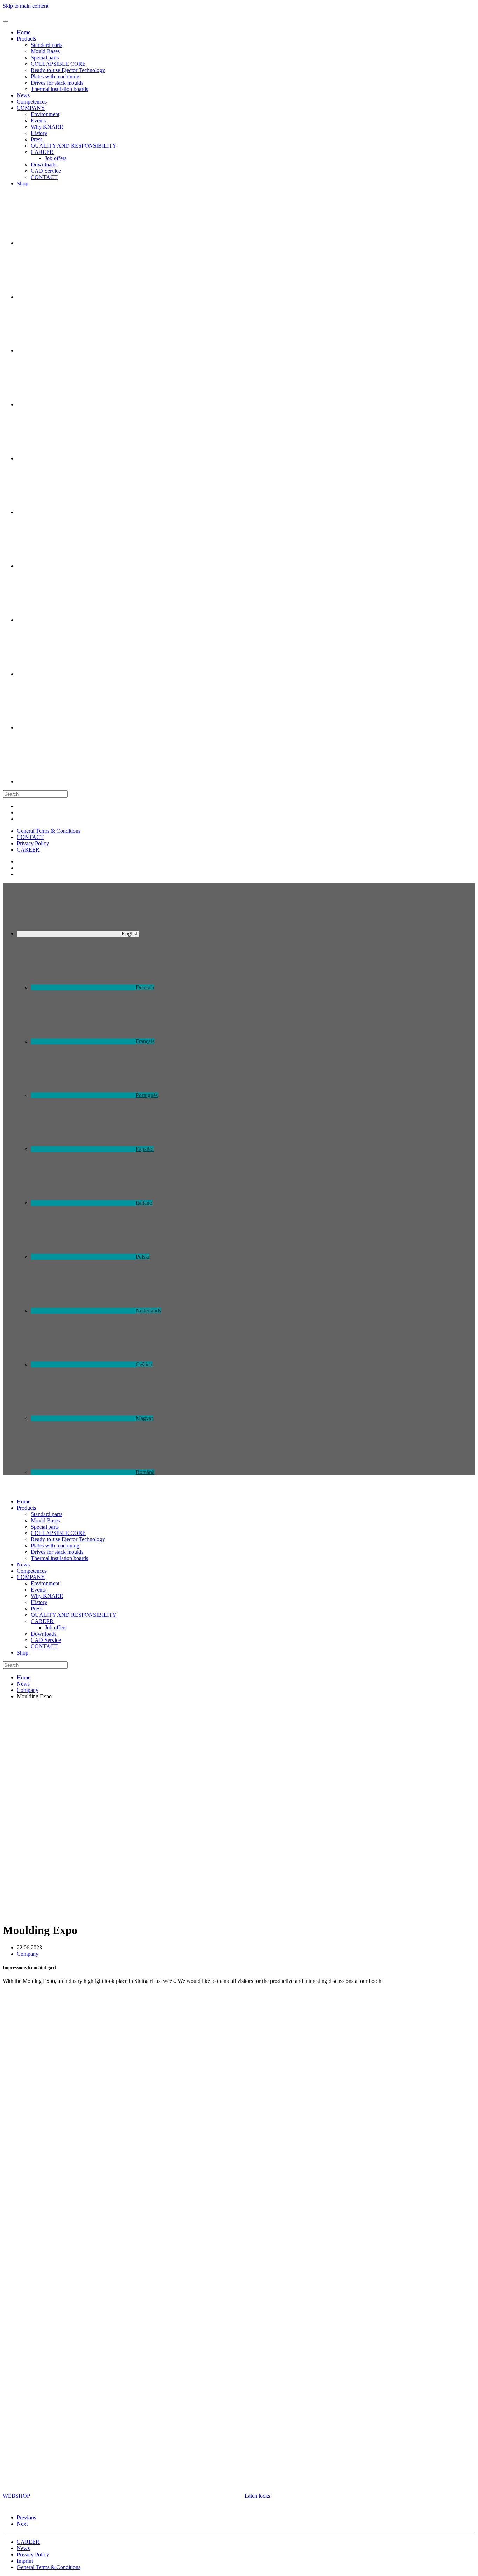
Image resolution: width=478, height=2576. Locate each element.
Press (37, 139)
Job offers (56, 158)
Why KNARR (47, 127)
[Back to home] (25, 14)
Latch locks (257, 2496)
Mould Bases (45, 51)
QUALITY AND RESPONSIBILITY (74, 146)
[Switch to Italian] (69, 512)
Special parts (45, 58)
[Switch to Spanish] (69, 458)
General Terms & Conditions (49, 831)
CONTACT (44, 177)
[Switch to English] (69, 297)
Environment (45, 114)
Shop (23, 183)
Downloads (44, 165)
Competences (32, 102)
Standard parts (47, 45)
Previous (26, 2517)
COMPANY (31, 108)
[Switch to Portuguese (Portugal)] (69, 404)
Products (26, 39)
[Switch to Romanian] (69, 781)
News (23, 95)
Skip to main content (26, 6)
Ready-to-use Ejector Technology (68, 70)
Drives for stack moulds (57, 83)
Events (38, 120)
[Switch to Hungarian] (69, 728)
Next (22, 2524)
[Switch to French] (69, 351)
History (39, 133)
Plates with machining (55, 76)
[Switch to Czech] (69, 674)
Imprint (25, 2561)
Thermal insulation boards (59, 89)
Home (24, 32)
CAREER (42, 152)
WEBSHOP (16, 2496)
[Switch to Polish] (69, 566)
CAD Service (46, 171)
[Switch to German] (69, 243)
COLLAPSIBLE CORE (58, 64)
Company (28, 1954)
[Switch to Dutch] (69, 620)
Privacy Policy (33, 843)
